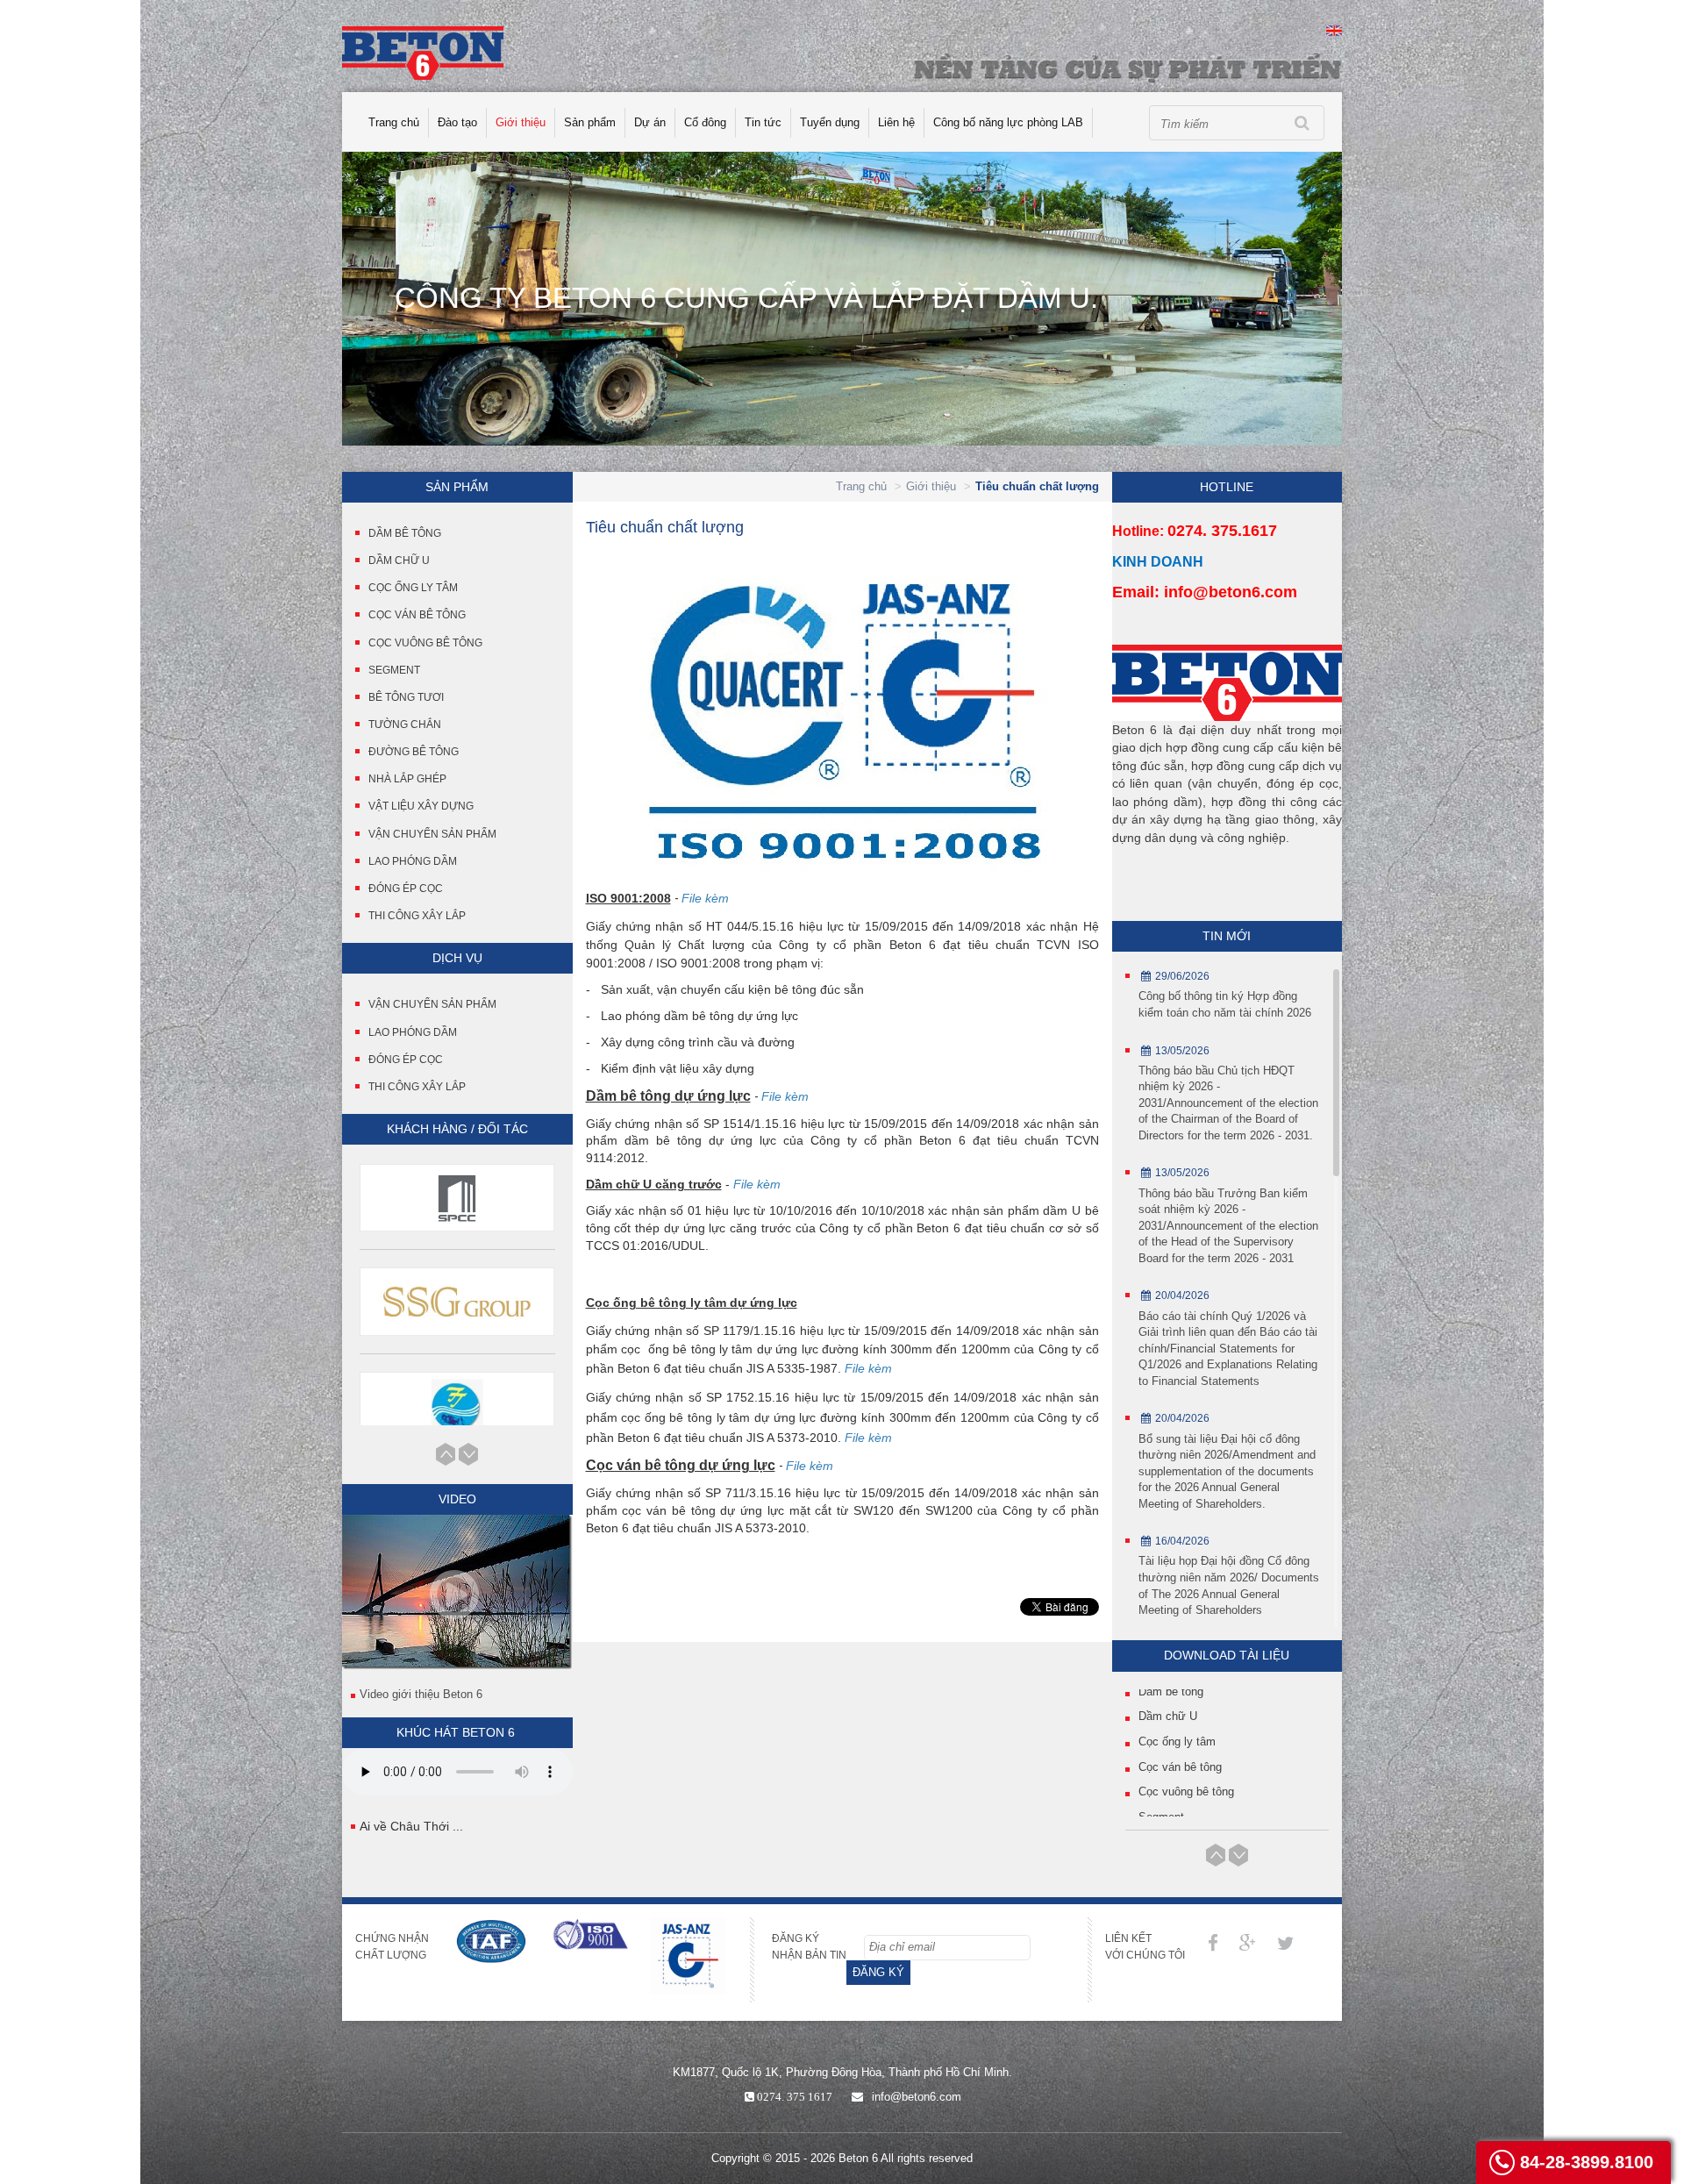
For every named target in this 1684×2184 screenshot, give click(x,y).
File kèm (705, 898)
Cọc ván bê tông (417, 615)
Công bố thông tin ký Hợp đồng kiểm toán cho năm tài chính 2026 (1225, 1004)
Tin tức (763, 122)
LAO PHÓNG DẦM (413, 1032)
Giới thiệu (521, 122)
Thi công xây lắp (417, 916)
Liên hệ (896, 122)
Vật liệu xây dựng (421, 806)
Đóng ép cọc (406, 889)
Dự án (650, 122)
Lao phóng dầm (413, 861)
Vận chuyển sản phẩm (432, 834)
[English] (1334, 29)
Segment (394, 670)
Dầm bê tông (405, 533)
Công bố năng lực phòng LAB (1008, 122)
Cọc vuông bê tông (425, 643)
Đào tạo (457, 122)
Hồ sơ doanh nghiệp (1190, 1796)
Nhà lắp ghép (407, 779)
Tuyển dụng (830, 122)
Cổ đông (705, 122)
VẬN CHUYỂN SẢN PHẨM (432, 1004)
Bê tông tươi (406, 697)
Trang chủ (394, 122)
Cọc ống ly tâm (413, 588)
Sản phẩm (590, 122)
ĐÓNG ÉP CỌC (406, 1060)
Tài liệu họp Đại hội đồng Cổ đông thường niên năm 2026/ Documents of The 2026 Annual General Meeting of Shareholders (1229, 1585)
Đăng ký (878, 1972)
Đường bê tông (414, 752)
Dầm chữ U (399, 560)
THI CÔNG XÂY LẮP (417, 1087)
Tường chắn (405, 724)
